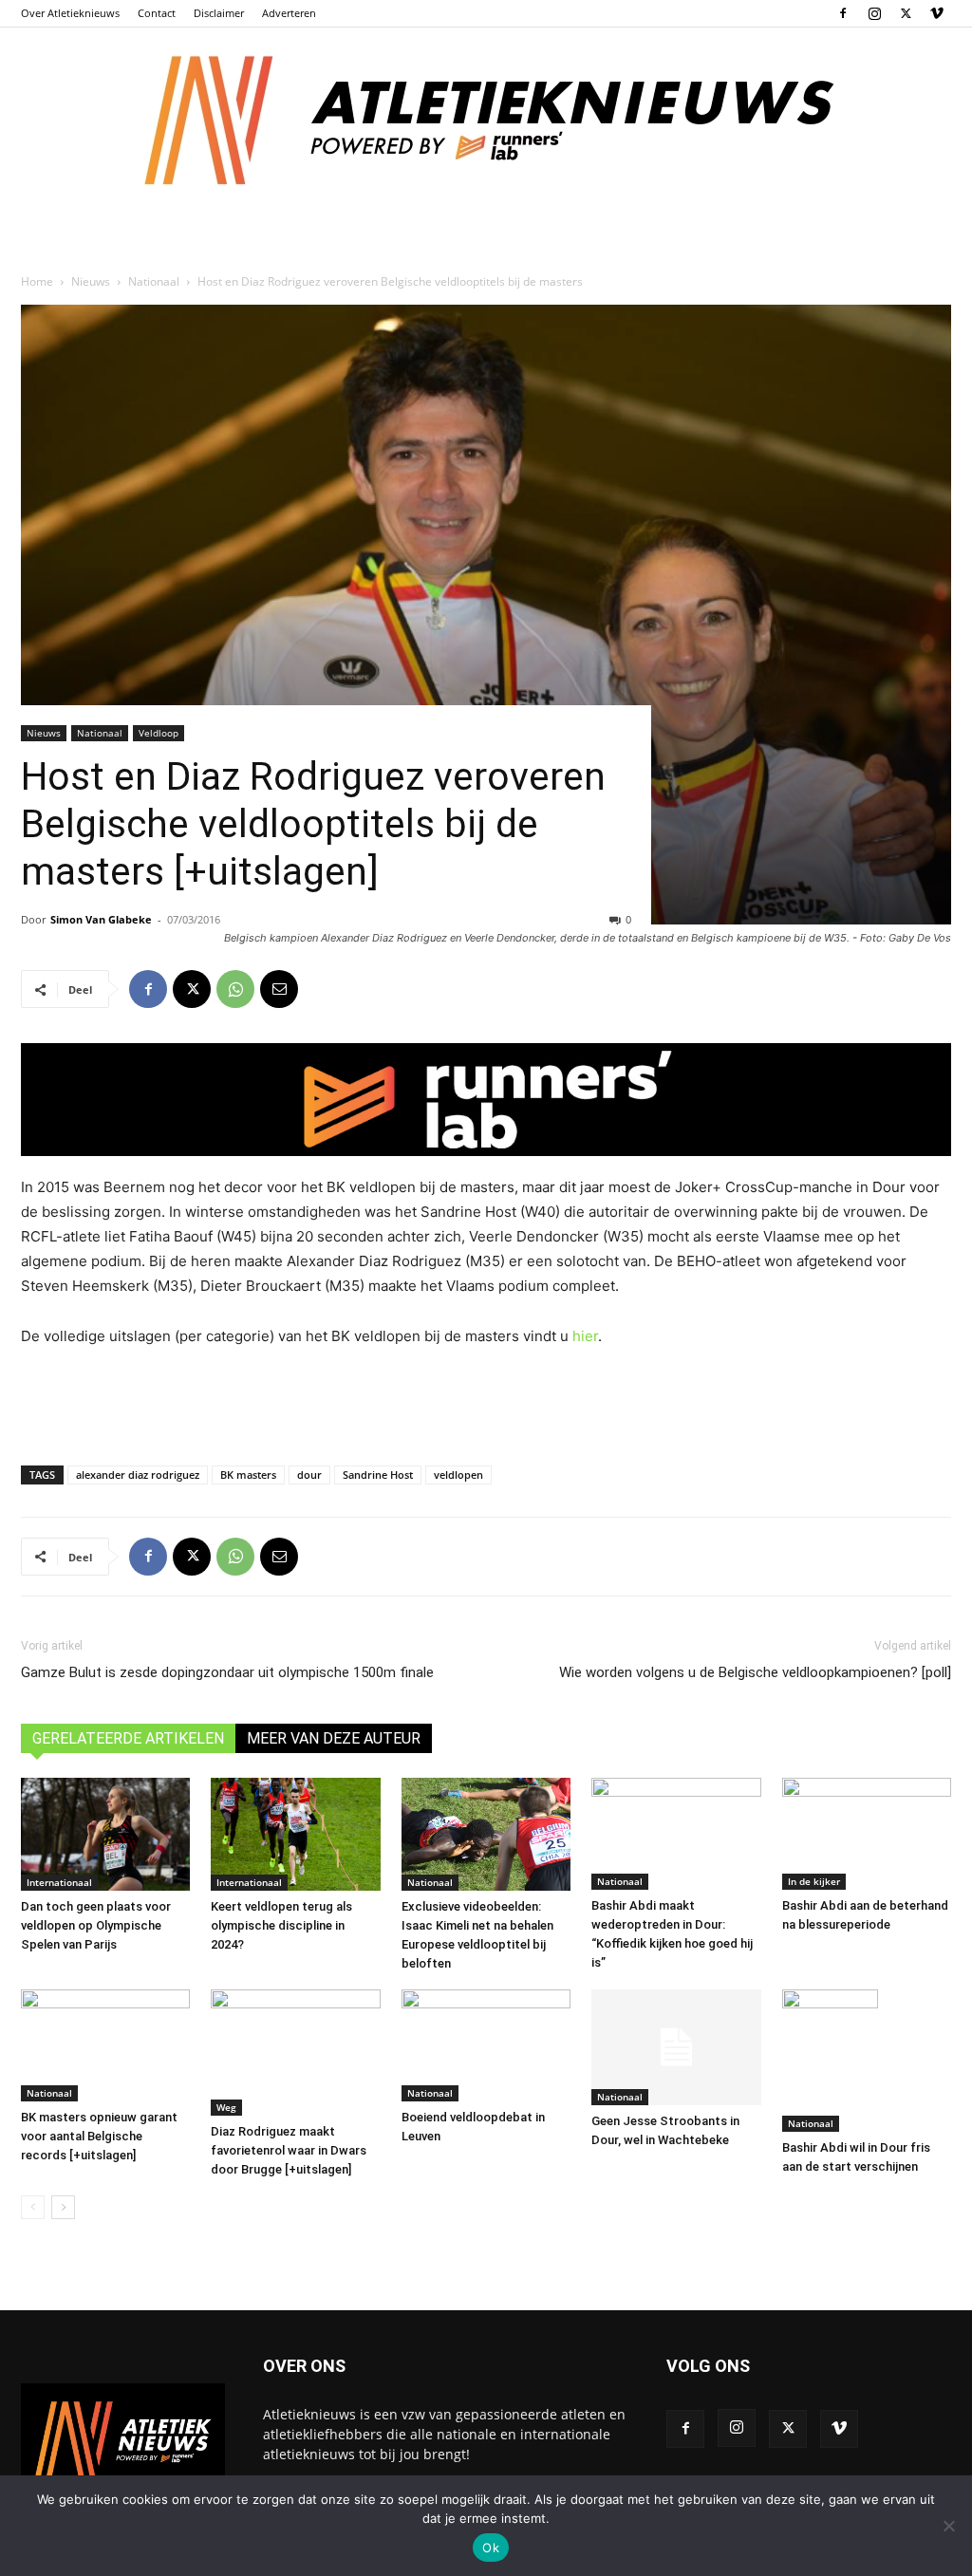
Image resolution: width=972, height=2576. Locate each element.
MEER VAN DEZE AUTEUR (334, 1738)
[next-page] (63, 2207)
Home (37, 281)
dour (309, 1475)
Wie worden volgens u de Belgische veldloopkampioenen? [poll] (755, 1672)
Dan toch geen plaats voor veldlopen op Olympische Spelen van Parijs (96, 1925)
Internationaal (59, 1882)
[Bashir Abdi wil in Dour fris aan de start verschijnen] (867, 2061)
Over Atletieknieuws (70, 13)
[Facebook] (843, 13)
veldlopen (458, 1475)
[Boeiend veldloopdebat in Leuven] (486, 2046)
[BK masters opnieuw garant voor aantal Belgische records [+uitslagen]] (105, 2046)
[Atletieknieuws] (486, 121)
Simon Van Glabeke (101, 919)
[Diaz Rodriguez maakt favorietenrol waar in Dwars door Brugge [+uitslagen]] (295, 2053)
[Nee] (948, 2526)
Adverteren (289, 13)
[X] (906, 13)
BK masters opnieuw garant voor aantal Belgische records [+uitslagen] (99, 2136)
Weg (226, 2107)
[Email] (279, 989)
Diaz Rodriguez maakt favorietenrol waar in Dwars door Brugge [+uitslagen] (289, 2150)
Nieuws (91, 281)
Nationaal (154, 281)
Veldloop (159, 733)
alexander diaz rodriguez (138, 1475)
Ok (491, 2548)
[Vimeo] (937, 13)
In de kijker (814, 1881)
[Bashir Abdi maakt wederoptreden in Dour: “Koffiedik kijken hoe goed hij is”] (676, 1834)
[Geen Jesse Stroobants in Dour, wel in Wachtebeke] (676, 2048)
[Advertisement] (486, 1402)
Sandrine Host (378, 1475)
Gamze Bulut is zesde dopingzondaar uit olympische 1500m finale (227, 1672)
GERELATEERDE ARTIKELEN (128, 1738)
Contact (157, 13)
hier (585, 1336)
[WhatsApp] (235, 989)
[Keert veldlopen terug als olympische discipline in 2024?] (295, 1834)
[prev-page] (33, 2207)
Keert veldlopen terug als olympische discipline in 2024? (281, 1925)
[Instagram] (874, 13)
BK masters (248, 1475)
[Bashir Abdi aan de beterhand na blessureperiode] (867, 1834)
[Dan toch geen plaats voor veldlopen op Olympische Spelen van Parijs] (105, 1834)
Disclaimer (219, 13)
